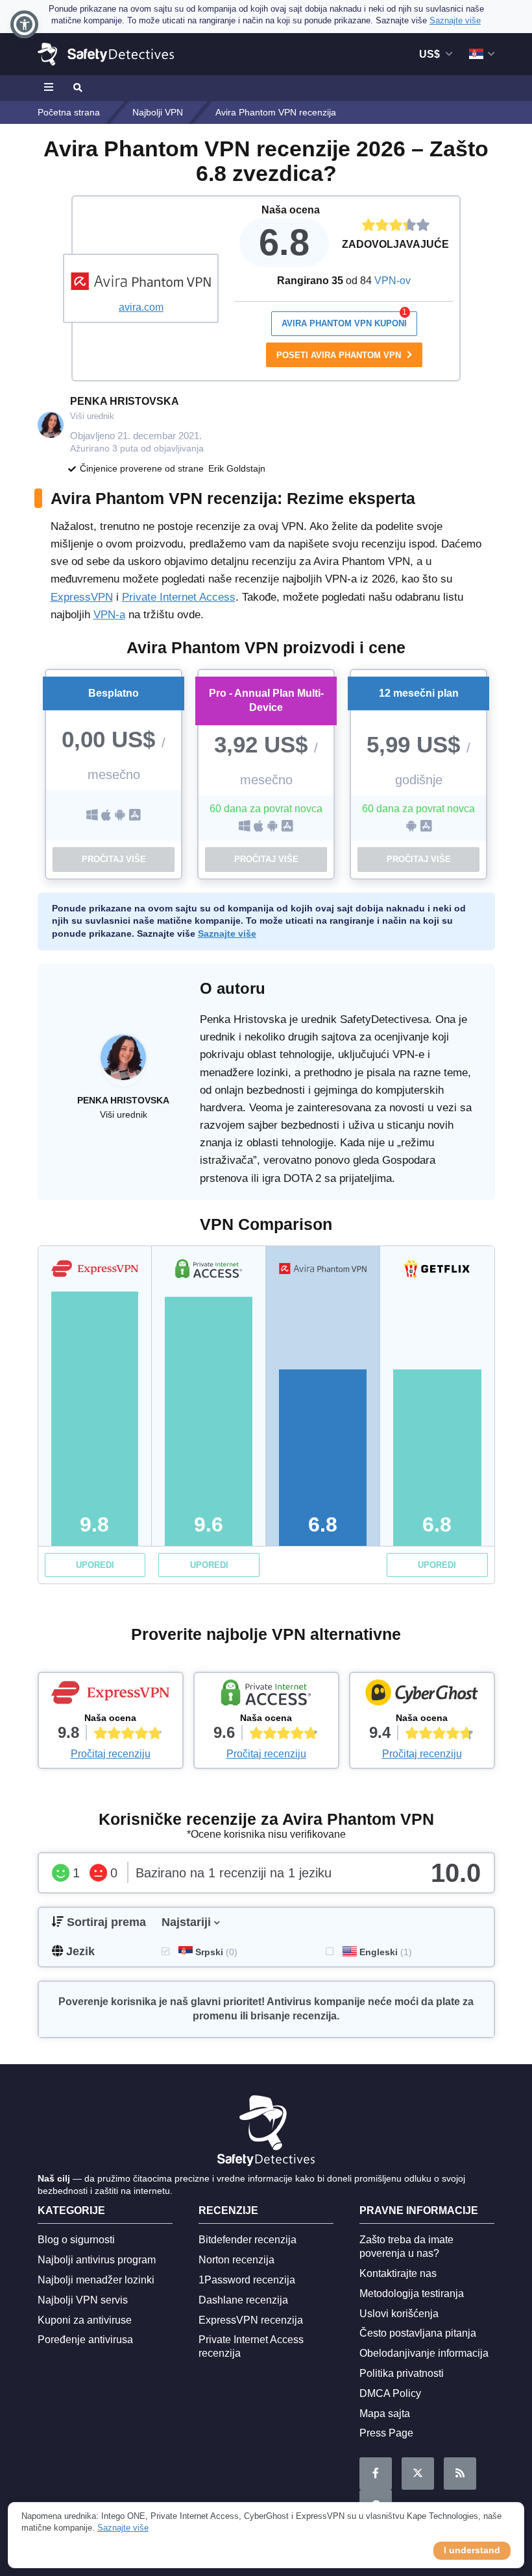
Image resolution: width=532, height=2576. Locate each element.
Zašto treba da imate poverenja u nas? (406, 2246)
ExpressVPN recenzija (251, 2320)
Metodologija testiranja (412, 2293)
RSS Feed (460, 2474)
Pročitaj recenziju (111, 1754)
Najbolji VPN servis (83, 2300)
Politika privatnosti (402, 2373)
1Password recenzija (247, 2280)
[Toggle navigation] (51, 88)
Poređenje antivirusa (85, 2340)
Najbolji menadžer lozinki (96, 2280)
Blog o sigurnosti (76, 2240)
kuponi (345, 320)
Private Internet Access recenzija (251, 2346)
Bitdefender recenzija (248, 2240)
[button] (24, 24)
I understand (472, 2550)
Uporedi (95, 1565)
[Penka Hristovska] (123, 1064)
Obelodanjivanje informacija (424, 2353)
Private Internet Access (179, 597)
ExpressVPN (82, 597)
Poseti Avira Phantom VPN (340, 355)
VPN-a (109, 615)
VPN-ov (393, 281)
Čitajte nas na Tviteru (418, 2474)
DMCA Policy (390, 2393)
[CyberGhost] (422, 1696)
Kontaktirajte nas (398, 2273)
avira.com (141, 307)
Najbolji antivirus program (97, 2260)
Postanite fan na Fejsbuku (376, 2474)
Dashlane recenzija (243, 2300)
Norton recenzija (236, 2260)
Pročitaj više (114, 859)
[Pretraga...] (77, 88)
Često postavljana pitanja (418, 2333)
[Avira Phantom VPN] (141, 281)
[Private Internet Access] (266, 1696)
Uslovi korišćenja (399, 2314)
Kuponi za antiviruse (85, 2320)
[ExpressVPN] (111, 1696)
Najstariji (186, 1922)
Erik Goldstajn (237, 468)
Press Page (386, 2433)
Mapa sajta (385, 2413)
